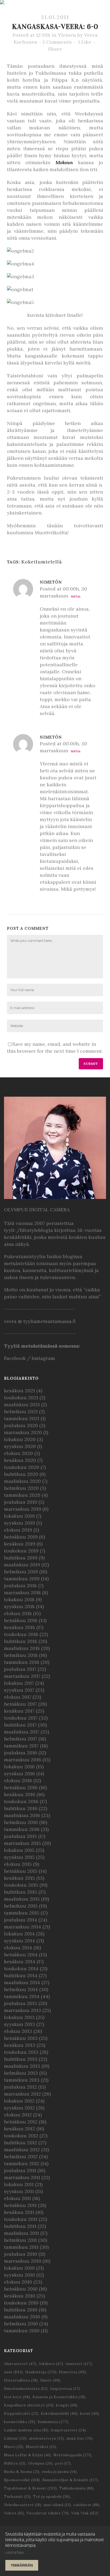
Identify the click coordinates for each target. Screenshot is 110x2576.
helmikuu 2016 (21, 1822)
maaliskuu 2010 (22, 2317)
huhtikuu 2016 (21, 1808)
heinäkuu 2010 (21, 2289)
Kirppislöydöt (21, 2414)
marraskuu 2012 (22, 2094)
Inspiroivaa (65, 2389)
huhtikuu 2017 (20, 1725)
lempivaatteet (68, 2430)
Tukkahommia (77, 2488)
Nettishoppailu (72, 2455)
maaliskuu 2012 (22, 2150)
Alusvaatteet (20, 2364)
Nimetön (51, 582)
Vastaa (76, 597)
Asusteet (79, 2364)
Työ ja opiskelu (52, 2497)
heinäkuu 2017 (20, 1704)
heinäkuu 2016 (21, 1787)
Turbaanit (17, 2497)
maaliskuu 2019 (22, 1565)
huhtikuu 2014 (21, 1975)
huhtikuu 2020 (21, 1474)
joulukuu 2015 (20, 1836)
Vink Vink (85, 2513)
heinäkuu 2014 (21, 1955)
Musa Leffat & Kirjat (27, 2455)
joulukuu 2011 (20, 2170)
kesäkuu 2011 (19, 2212)
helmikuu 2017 (21, 1739)
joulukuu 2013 (21, 2003)
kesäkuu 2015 (19, 1878)
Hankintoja (41, 2372)
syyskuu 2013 (19, 2024)
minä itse (80, 2438)
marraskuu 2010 (23, 2261)
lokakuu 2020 (20, 1439)
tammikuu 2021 (22, 1418)
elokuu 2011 (17, 2198)
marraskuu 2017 (22, 1676)
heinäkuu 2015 (21, 1871)
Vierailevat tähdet (48, 2513)
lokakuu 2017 (19, 1683)
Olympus (40, 2463)
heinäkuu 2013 (21, 2038)
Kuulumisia (53, 2422)
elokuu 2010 (18, 2282)
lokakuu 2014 (19, 1934)
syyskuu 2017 (19, 1690)
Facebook (15, 1358)
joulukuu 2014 (21, 1920)
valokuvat (87, 2505)
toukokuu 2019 (21, 1551)
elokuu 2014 (18, 1948)
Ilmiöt (50, 2380)
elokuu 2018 (18, 1613)
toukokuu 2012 (21, 2136)
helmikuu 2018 (21, 1655)
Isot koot (17, 2397)
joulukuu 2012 (20, 2087)
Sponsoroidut (22, 2480)
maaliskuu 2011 (21, 2233)
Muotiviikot (41, 2447)
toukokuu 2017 (21, 1718)
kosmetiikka (20, 2422)
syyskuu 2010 (19, 2275)
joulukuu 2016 (21, 1753)
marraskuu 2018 (22, 1592)
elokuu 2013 (18, 2031)
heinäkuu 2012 (21, 2122)
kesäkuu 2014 (20, 1962)
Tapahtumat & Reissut (30, 2488)
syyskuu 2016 (19, 1774)
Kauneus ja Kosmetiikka (59, 2397)
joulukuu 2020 (21, 1425)
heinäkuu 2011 (20, 2205)
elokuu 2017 (18, 1697)
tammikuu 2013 (22, 2080)
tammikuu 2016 (22, 1829)
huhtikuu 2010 (21, 2310)
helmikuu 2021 (21, 1411)
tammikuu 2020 (22, 1495)
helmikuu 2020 (21, 1488)
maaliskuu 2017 (22, 1732)
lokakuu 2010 (19, 2268)
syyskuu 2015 (19, 1857)
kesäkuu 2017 (19, 1711)
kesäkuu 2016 (20, 1794)
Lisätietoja (15, 2553)
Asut (13, 2372)
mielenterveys (47, 2438)
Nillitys (15, 2463)
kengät (67, 2405)
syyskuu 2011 (19, 2191)
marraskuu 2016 (23, 1760)
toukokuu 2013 (21, 2052)
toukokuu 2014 (21, 1968)
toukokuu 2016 (21, 1801)
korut (90, 2414)
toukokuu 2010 (21, 2303)
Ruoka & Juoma (22, 2472)
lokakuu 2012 (19, 2101)
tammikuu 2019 (22, 1579)
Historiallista (21, 2380)
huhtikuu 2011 (20, 2226)
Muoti (14, 2447)
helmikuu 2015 (21, 1906)
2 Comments (57, 42)
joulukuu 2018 (20, 1586)
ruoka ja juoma (59, 2472)
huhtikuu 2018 (21, 1641)
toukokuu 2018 (21, 1634)
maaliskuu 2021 (22, 1404)
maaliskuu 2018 (22, 1648)
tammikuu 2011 (21, 2247)
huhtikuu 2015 (21, 1892)
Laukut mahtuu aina (26, 2430)
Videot (14, 2513)
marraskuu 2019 (23, 1509)
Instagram (43, 1358)
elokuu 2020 (18, 1453)
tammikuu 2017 (21, 1746)
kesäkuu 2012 (19, 2129)
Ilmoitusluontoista (26, 2389)
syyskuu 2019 (19, 1523)
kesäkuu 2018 (19, 1627)
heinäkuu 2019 (21, 1537)
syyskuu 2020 (20, 1446)
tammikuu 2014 (22, 1996)
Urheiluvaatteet (23, 2505)
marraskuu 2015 (22, 1843)
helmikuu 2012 (21, 2156)
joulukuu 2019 (21, 1502)
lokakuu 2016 (19, 1767)
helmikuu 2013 (21, 2073)
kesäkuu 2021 (19, 1391)
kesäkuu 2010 (20, 2296)
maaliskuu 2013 (22, 2066)
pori (63, 2463)
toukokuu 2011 (21, 2219)
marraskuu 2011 (22, 2177)
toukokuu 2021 (21, 1398)
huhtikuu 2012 (21, 2143)
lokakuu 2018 (19, 1599)
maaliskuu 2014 (22, 1982)
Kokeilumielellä (42, 562)
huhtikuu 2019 (21, 1558)
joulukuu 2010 (21, 2254)
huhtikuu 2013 (21, 2059)
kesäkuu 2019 (20, 1544)
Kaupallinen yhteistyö (29, 2405)
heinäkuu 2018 (21, 1620)
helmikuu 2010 (21, 2324)
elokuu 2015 (18, 1864)
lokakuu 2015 (19, 1850)
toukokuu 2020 (22, 1467)
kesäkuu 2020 (20, 1460)
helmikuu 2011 (20, 2240)
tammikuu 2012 (22, 2163)
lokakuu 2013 (19, 2017)
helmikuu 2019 (21, 1572)
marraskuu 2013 (23, 2010)
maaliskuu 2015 (22, 1899)
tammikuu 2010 (22, 2331)
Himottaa (72, 2372)
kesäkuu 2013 (20, 2045)
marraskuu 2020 (23, 1432)
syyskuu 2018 (19, 1606)
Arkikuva (51, 2364)
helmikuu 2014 (21, 1989)
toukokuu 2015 (21, 1885)
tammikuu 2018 (22, 1662)
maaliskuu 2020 (22, 1481)
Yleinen (67, 35)
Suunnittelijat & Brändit (70, 2480)
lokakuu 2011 (19, 2184)
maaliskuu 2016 (22, 1815)
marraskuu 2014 (23, 1927)
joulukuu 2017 (20, 1669)
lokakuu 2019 (19, 1516)
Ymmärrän (22, 2565)
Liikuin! (15, 2438)
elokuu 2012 (18, 2115)
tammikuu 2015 (22, 1913)
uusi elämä (57, 2505)
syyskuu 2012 (19, 2108)
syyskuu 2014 (19, 1941)
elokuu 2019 (18, 1530)
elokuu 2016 (18, 1780)
